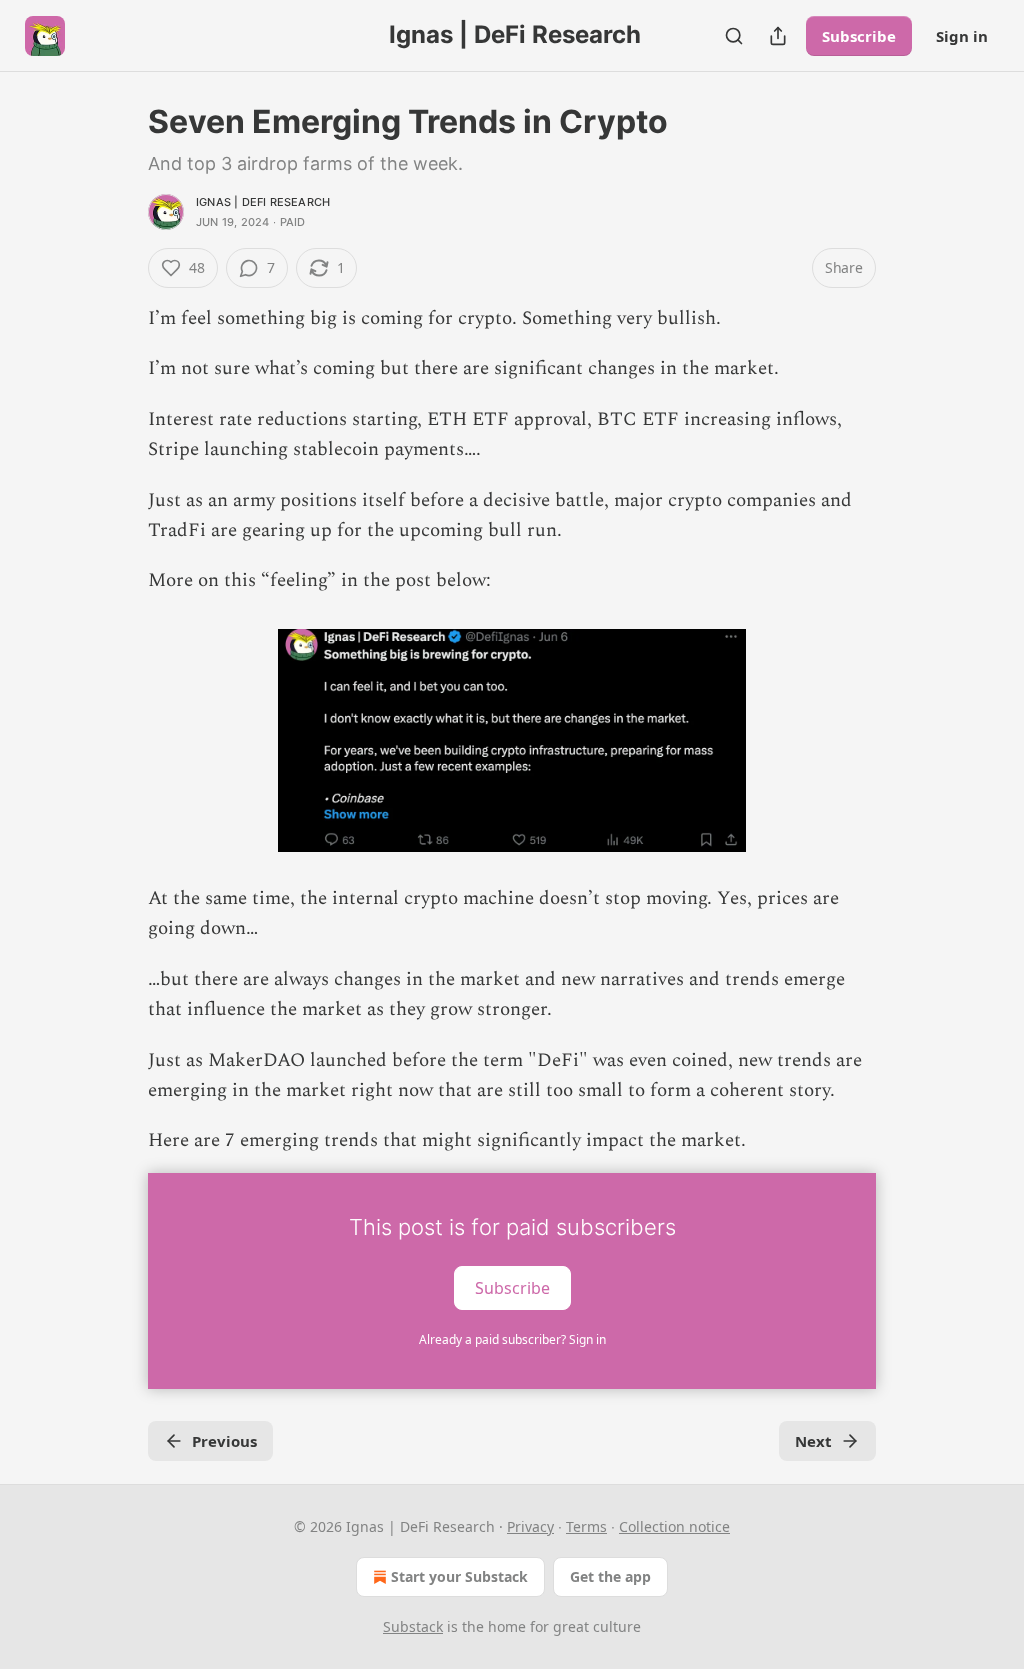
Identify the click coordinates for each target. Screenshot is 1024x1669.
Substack (413, 1626)
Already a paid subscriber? (512, 1339)
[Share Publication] (778, 36)
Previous (224, 1441)
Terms (586, 1526)
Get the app (610, 1576)
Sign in (962, 36)
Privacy (530, 1526)
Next (813, 1441)
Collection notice (674, 1526)
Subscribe (859, 36)
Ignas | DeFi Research (263, 202)
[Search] (734, 36)
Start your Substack (459, 1576)
